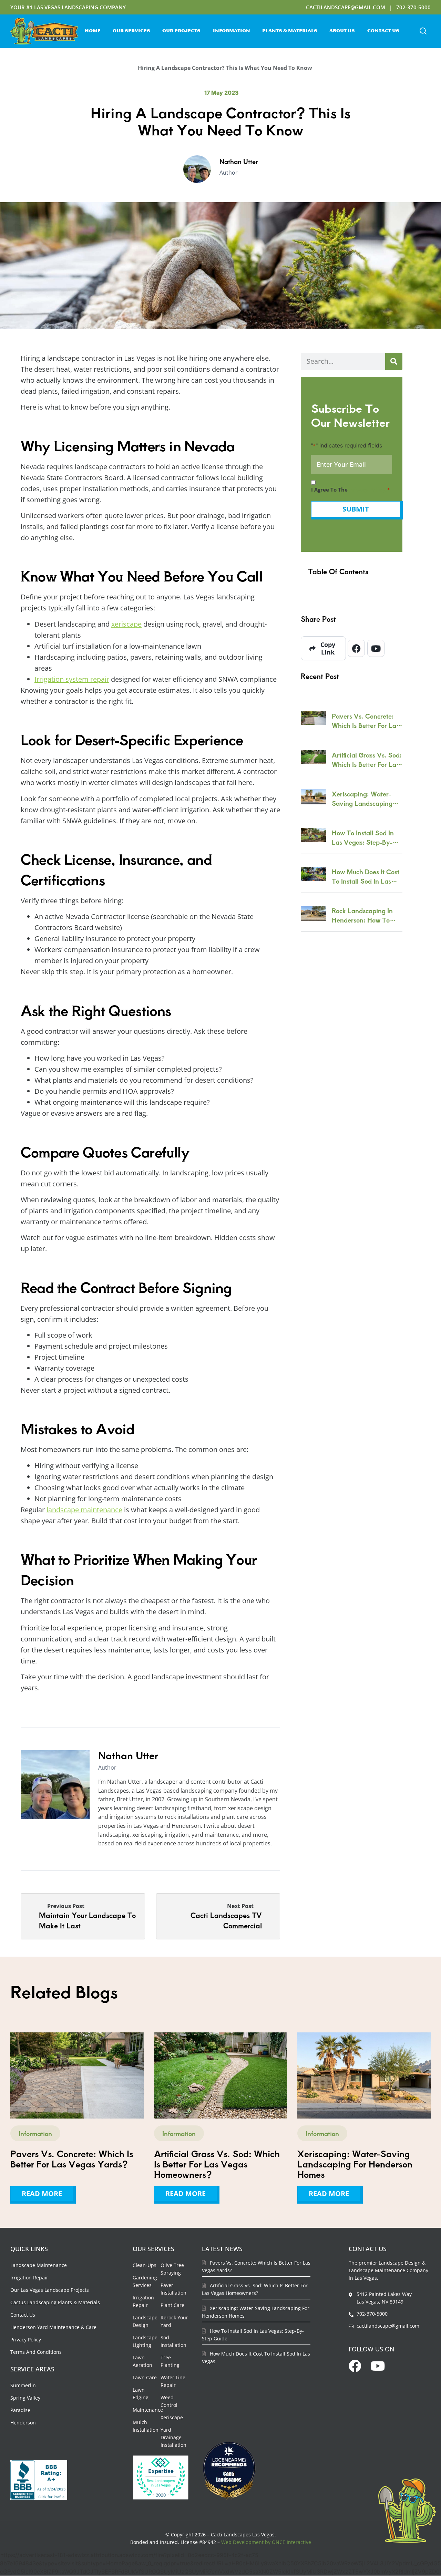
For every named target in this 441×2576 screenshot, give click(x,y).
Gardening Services (145, 2281)
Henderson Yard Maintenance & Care (53, 2327)
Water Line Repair (173, 2381)
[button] (423, 31)
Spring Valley (25, 2398)
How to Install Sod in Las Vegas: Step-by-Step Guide (363, 837)
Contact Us (383, 31)
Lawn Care (145, 2377)
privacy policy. (368, 490)
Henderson (23, 2423)
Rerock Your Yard (174, 2321)
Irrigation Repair (29, 2278)
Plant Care (172, 2305)
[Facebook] (356, 648)
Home (93, 31)
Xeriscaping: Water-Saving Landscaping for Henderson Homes (364, 798)
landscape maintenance (84, 1510)
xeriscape (126, 624)
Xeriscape (172, 2417)
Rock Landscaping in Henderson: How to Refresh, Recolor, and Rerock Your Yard (364, 915)
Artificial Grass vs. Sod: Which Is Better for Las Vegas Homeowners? (367, 760)
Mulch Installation (146, 2426)
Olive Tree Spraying (172, 2269)
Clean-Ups (145, 2265)
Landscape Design (145, 2321)
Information (232, 31)
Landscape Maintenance (39, 2265)
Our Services (131, 31)
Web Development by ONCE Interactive (266, 2542)
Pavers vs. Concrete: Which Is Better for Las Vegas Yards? (365, 721)
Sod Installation (173, 2341)
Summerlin (23, 2385)
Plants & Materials (290, 31)
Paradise (20, 2410)
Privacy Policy (26, 2340)
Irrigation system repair (72, 679)
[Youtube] (376, 648)
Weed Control (169, 2401)
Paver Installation (173, 2289)
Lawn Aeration (142, 2361)
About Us (342, 31)
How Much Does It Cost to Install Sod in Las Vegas (366, 876)
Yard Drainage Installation (173, 2437)
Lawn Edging (141, 2394)
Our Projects (181, 31)
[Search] (394, 361)
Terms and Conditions (36, 2352)
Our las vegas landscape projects (50, 2290)
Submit (356, 509)
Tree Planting (170, 2361)
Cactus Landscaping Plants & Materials (55, 2302)
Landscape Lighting (145, 2341)
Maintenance (148, 2410)
